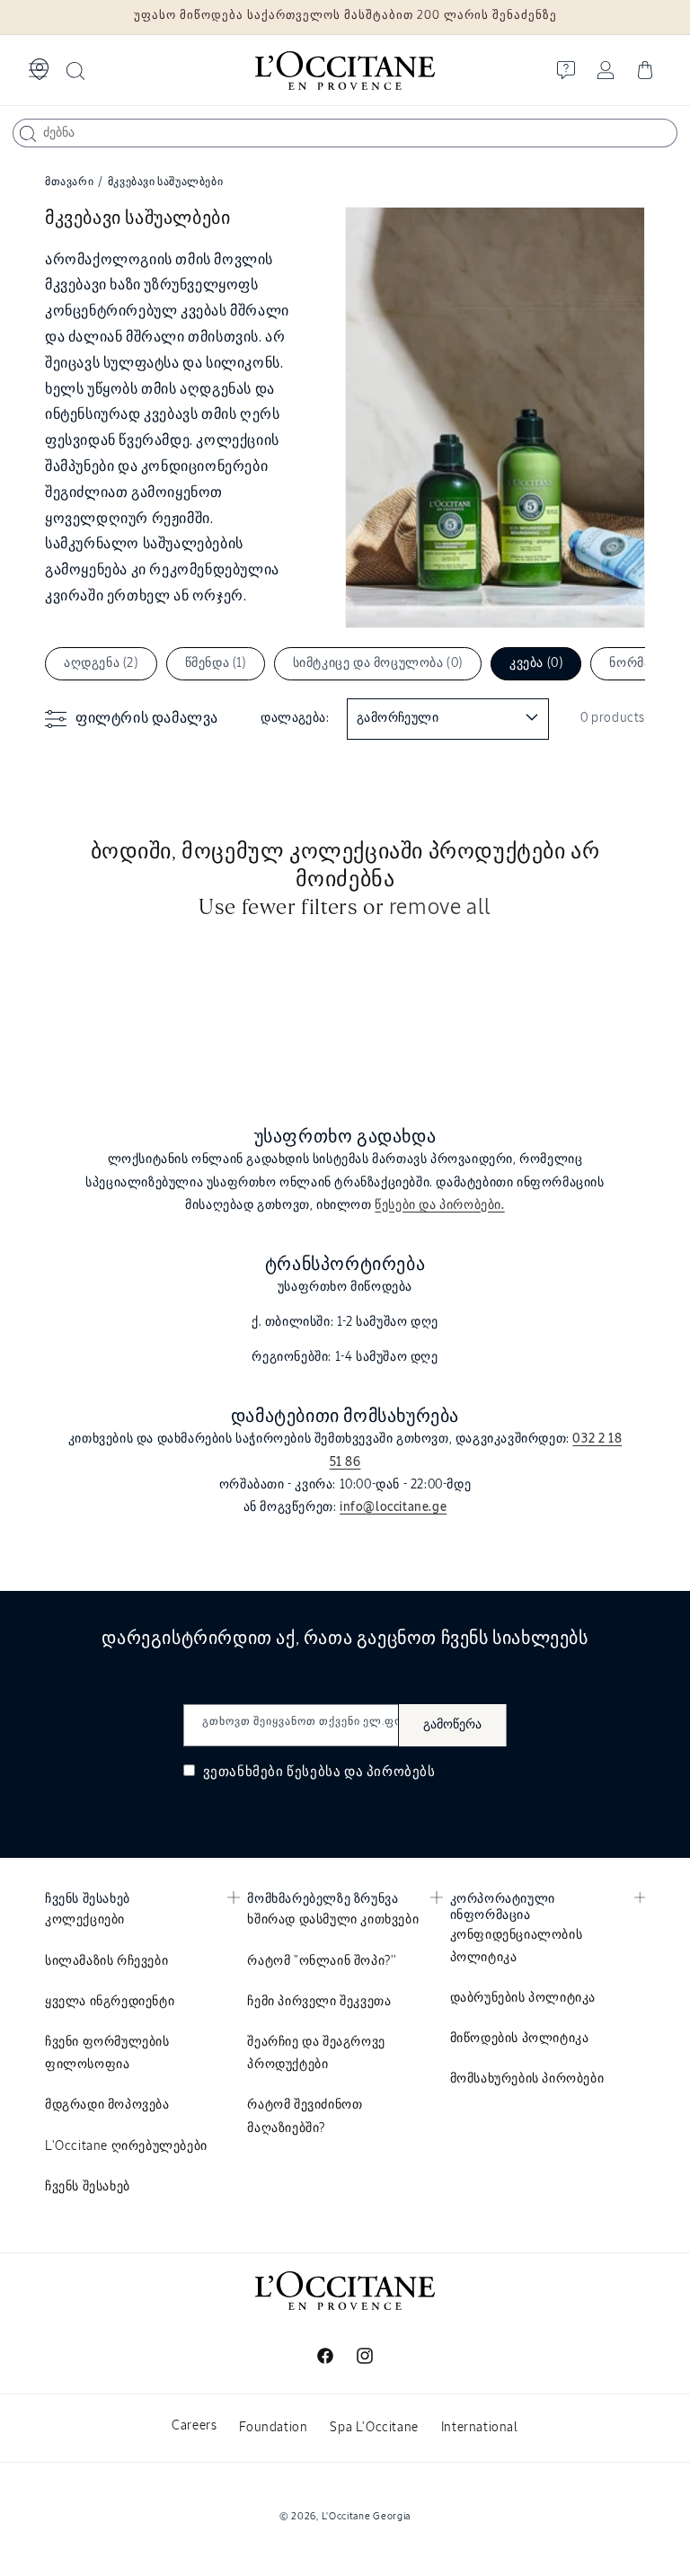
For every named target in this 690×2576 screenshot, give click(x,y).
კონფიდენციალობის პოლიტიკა (517, 1946)
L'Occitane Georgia (367, 2516)
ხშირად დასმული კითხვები (333, 1920)
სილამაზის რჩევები (106, 1961)
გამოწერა (452, 1725)
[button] (38, 70)
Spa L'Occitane (374, 2428)
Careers (194, 2426)
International (480, 2428)
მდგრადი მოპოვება (107, 2105)
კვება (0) (536, 663)
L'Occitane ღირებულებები (126, 2146)
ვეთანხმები (318, 1772)
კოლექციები (85, 1920)
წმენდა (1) (216, 663)
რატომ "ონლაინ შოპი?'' (322, 1961)
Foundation (273, 2428)
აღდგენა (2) (101, 663)
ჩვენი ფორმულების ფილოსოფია (107, 2053)
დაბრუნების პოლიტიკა (523, 1998)
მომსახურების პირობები (527, 2079)
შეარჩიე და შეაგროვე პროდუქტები (316, 2053)
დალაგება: (295, 718)
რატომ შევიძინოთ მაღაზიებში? (305, 2116)
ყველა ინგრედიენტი (110, 2002)
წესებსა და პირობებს (361, 1772)
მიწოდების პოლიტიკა (520, 2039)
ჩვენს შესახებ (88, 2187)
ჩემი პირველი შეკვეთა (319, 2002)
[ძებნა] (28, 134)
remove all (440, 908)
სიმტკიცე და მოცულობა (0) (378, 663)
